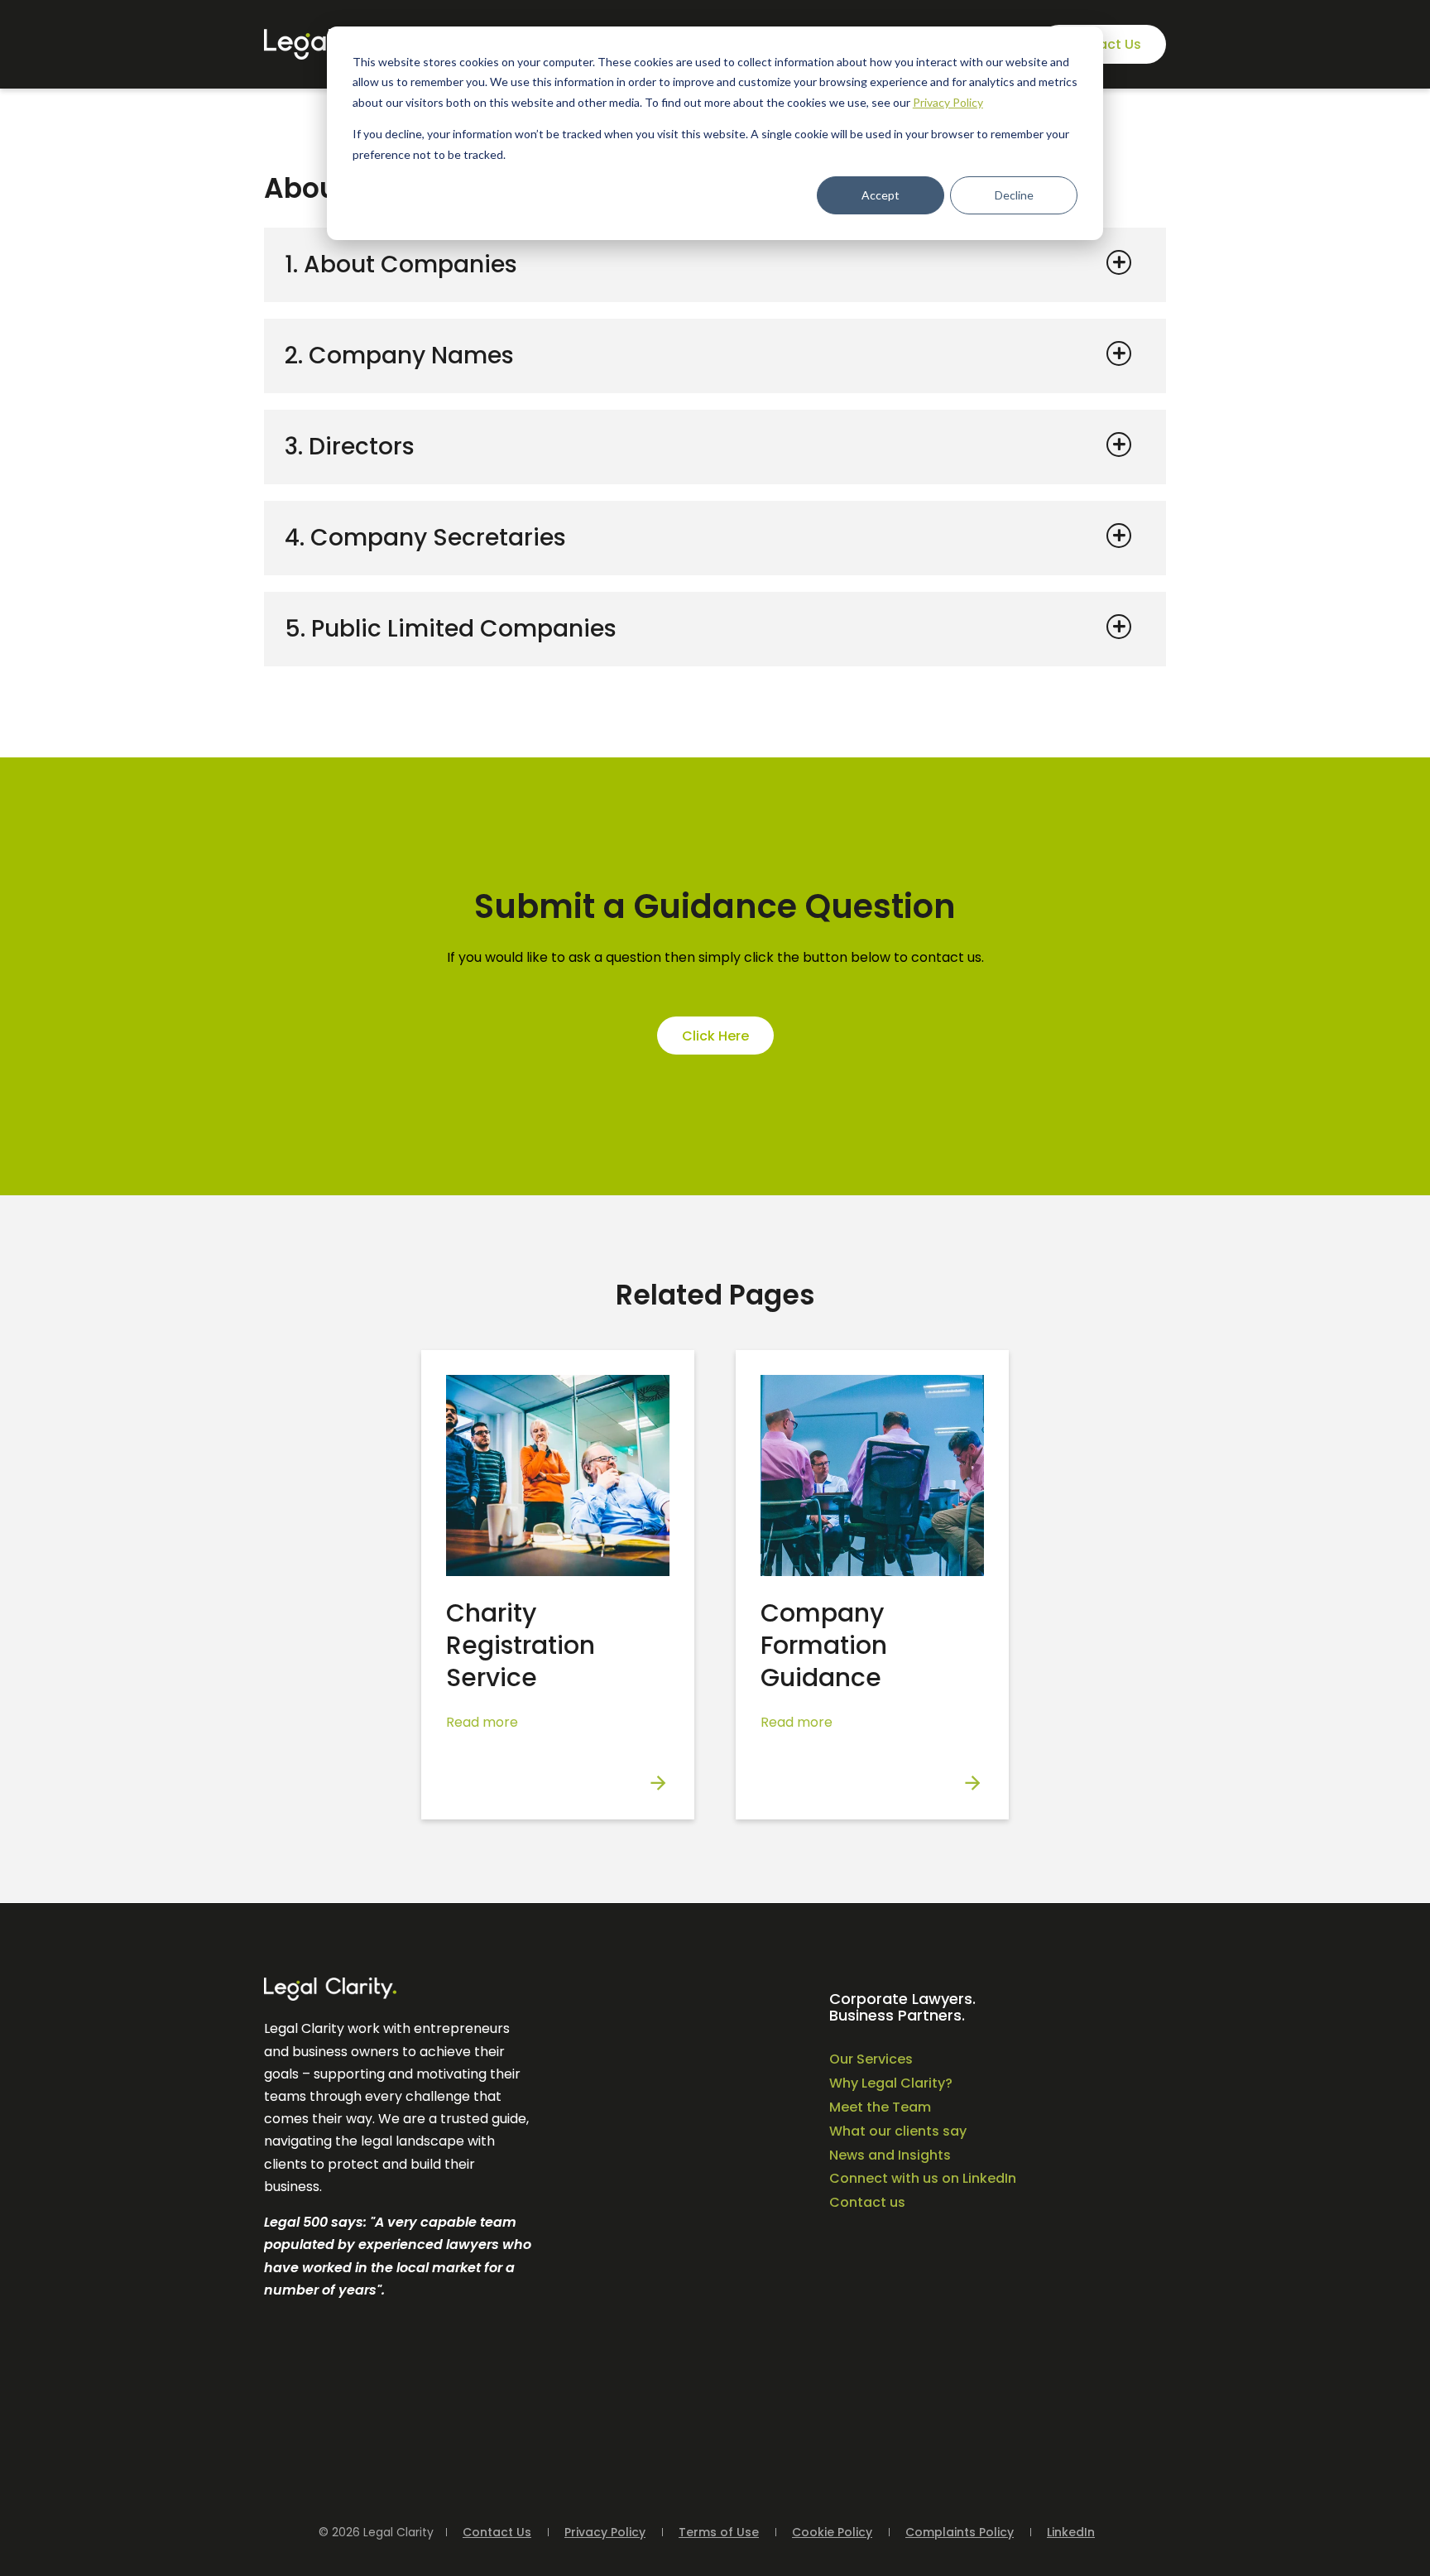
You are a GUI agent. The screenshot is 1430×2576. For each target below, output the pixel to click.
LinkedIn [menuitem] (1071, 2532)
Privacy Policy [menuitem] (605, 2532)
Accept (881, 195)
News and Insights (890, 2155)
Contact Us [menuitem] (497, 2532)
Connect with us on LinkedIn (923, 2178)
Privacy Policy (948, 102)
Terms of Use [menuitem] (719, 2532)
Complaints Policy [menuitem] (960, 2532)
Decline (1014, 195)
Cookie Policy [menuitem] (832, 2532)
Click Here (715, 1036)
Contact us (867, 2202)
